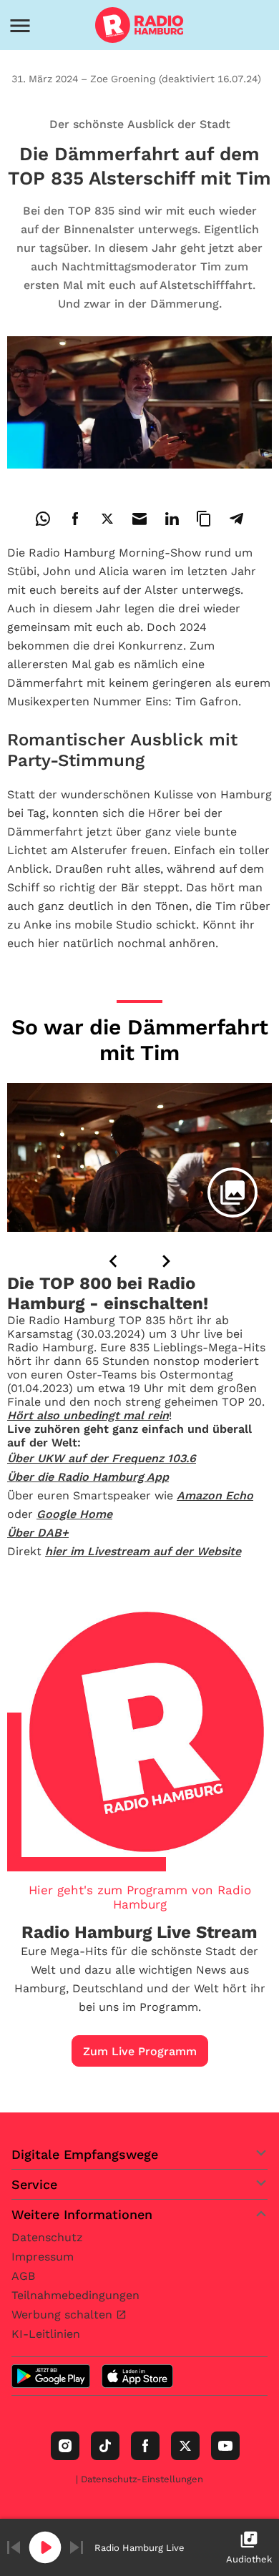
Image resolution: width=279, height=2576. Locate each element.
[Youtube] (225, 2446)
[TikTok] (105, 2446)
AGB (23, 2276)
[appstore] (137, 2376)
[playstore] (51, 2376)
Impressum (43, 2257)
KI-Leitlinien (46, 2334)
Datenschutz (47, 2237)
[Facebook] (145, 2446)
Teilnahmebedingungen (75, 2295)
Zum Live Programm (140, 2051)
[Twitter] (185, 2446)
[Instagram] (65, 2446)
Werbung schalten (64, 2315)
